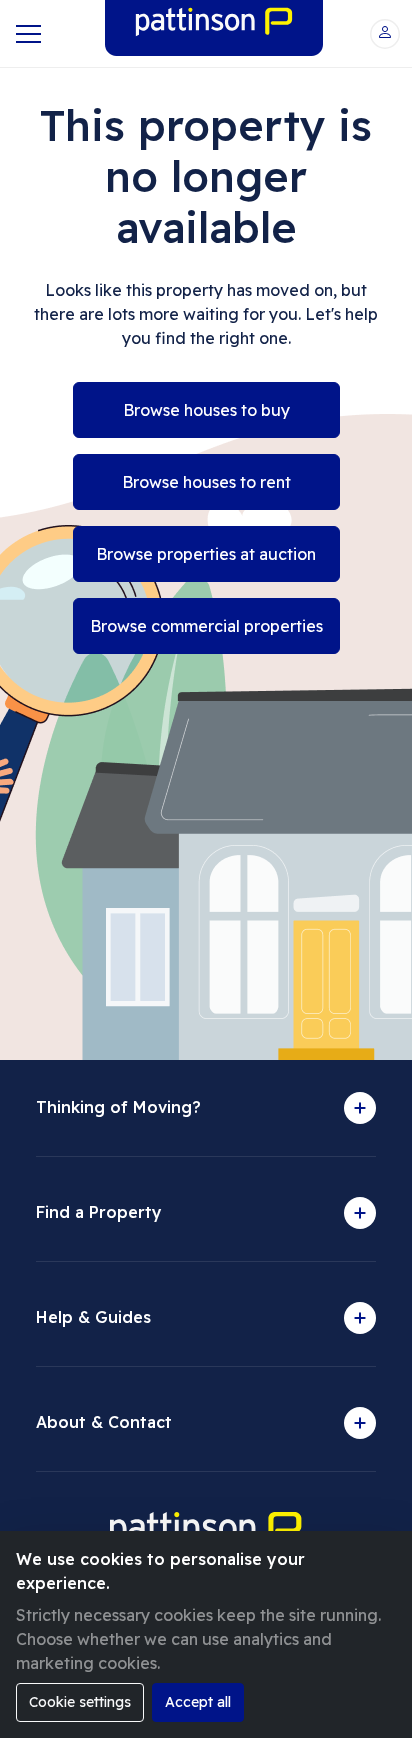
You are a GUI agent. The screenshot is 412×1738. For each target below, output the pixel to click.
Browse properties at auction (206, 554)
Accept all (198, 1702)
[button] (385, 34)
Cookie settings (80, 1702)
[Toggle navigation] (26, 34)
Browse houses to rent (206, 482)
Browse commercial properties (206, 626)
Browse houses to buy (206, 410)
